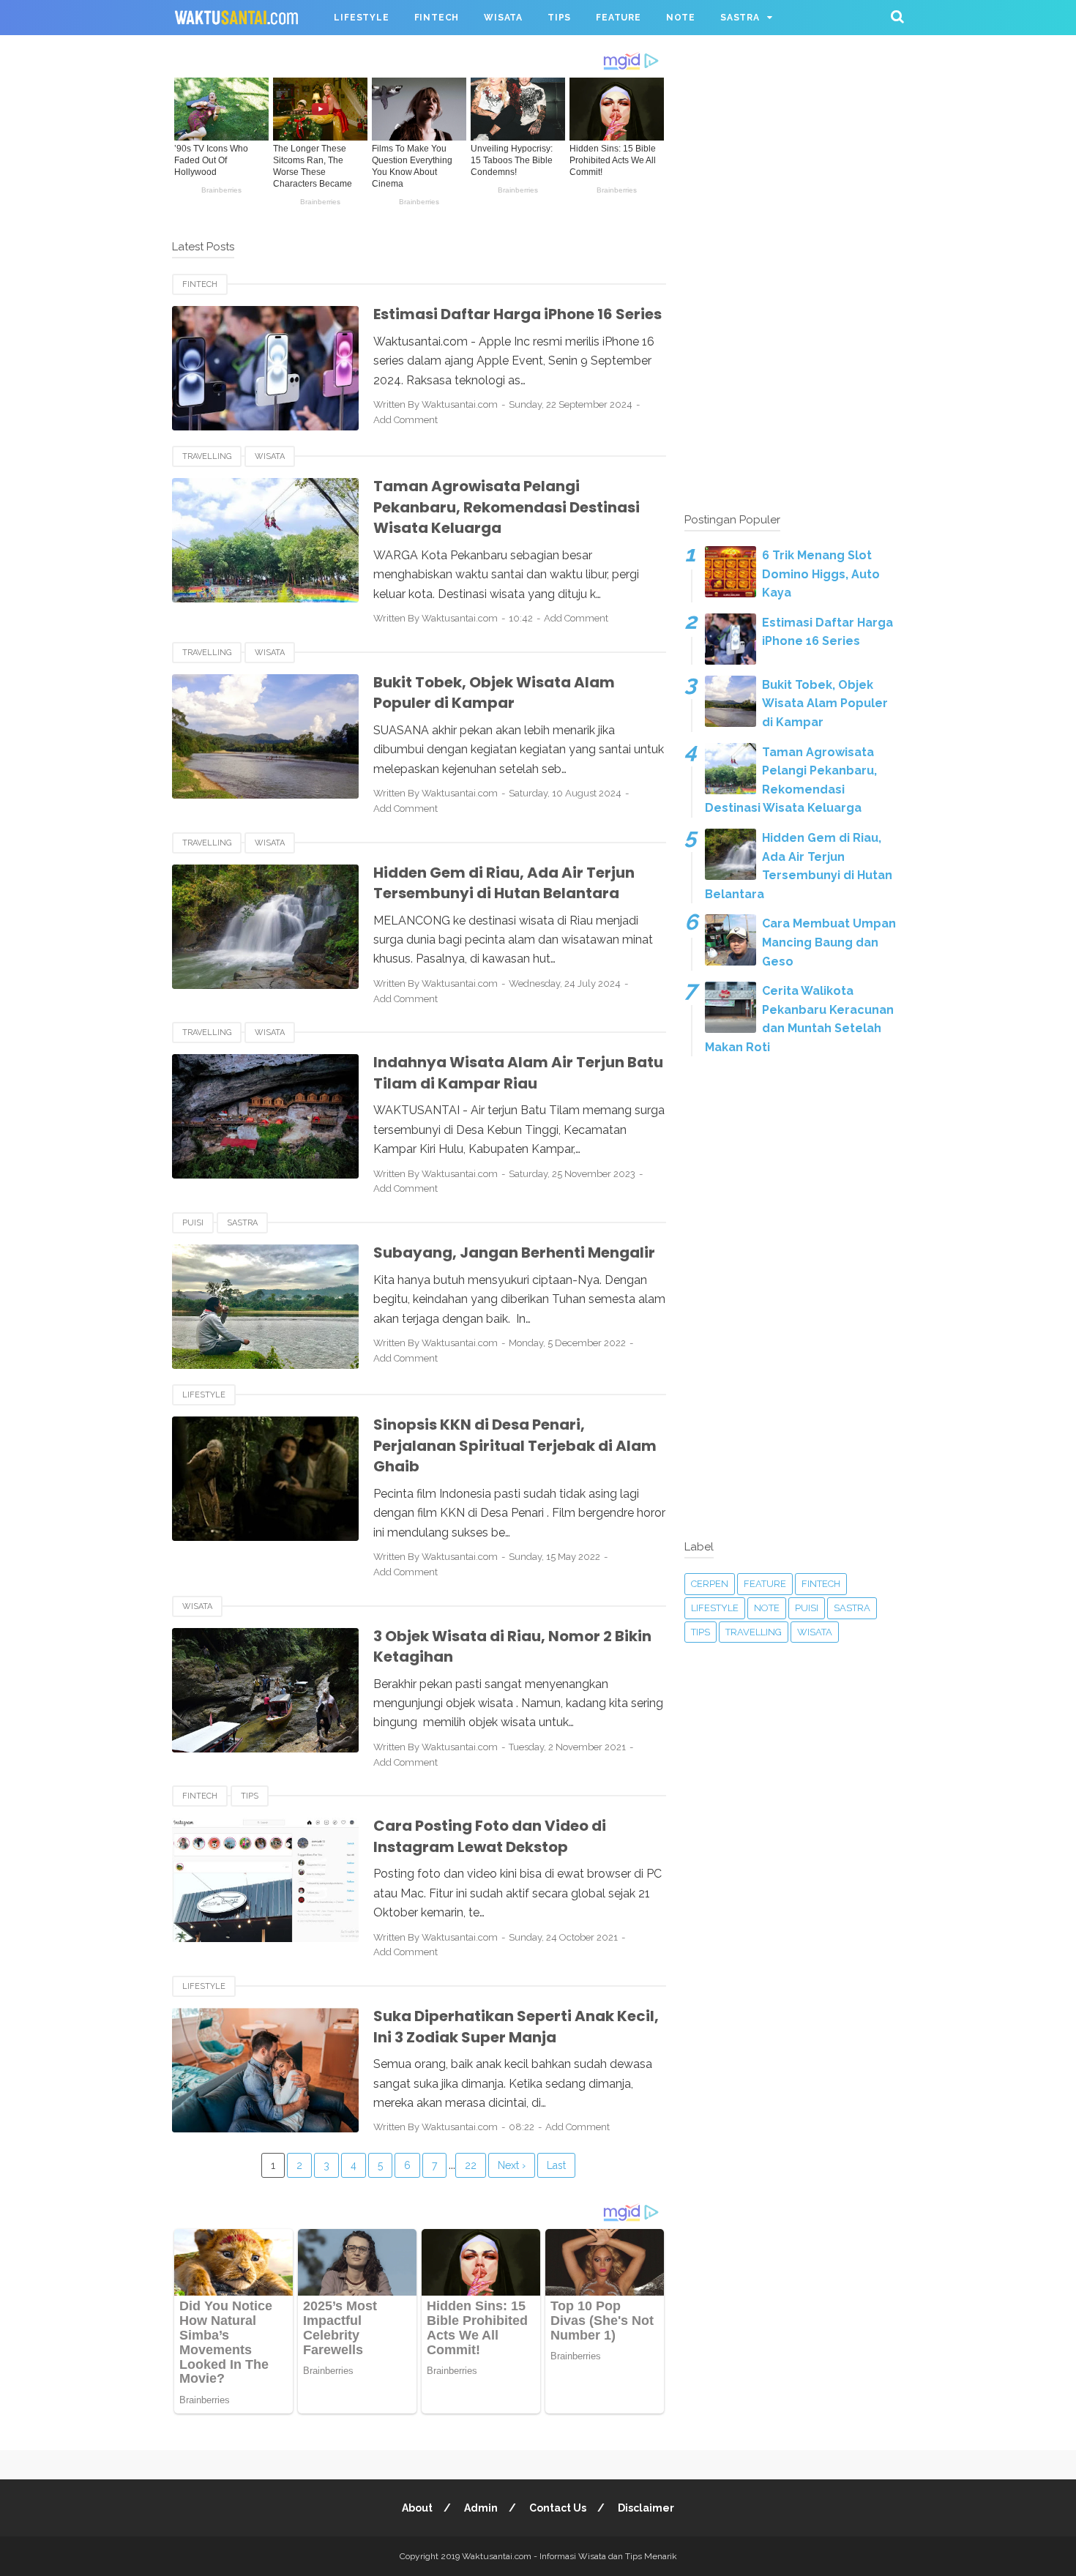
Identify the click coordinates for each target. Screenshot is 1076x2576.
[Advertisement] (794, 271)
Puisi (193, 1223)
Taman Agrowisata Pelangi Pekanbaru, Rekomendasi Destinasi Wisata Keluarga (507, 507)
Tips (250, 1796)
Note (767, 1608)
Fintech (200, 284)
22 (471, 2165)
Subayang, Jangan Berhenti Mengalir (514, 1252)
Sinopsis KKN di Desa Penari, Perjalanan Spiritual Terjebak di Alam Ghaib (515, 1445)
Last (556, 2165)
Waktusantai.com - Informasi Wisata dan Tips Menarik (569, 2556)
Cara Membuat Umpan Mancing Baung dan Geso (829, 942)
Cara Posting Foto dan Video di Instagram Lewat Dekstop (490, 1836)
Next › (512, 2165)
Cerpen (710, 1584)
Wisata (270, 456)
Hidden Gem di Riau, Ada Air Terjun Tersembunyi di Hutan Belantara (504, 883)
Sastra (242, 1223)
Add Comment (406, 420)
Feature (765, 1584)
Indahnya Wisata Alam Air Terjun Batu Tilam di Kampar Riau (518, 1073)
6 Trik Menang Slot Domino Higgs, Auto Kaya (821, 574)
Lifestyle (204, 1395)
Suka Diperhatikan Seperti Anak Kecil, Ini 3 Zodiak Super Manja (516, 2027)
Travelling (207, 456)
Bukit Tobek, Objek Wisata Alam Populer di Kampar (494, 693)
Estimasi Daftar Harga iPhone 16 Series (518, 314)
